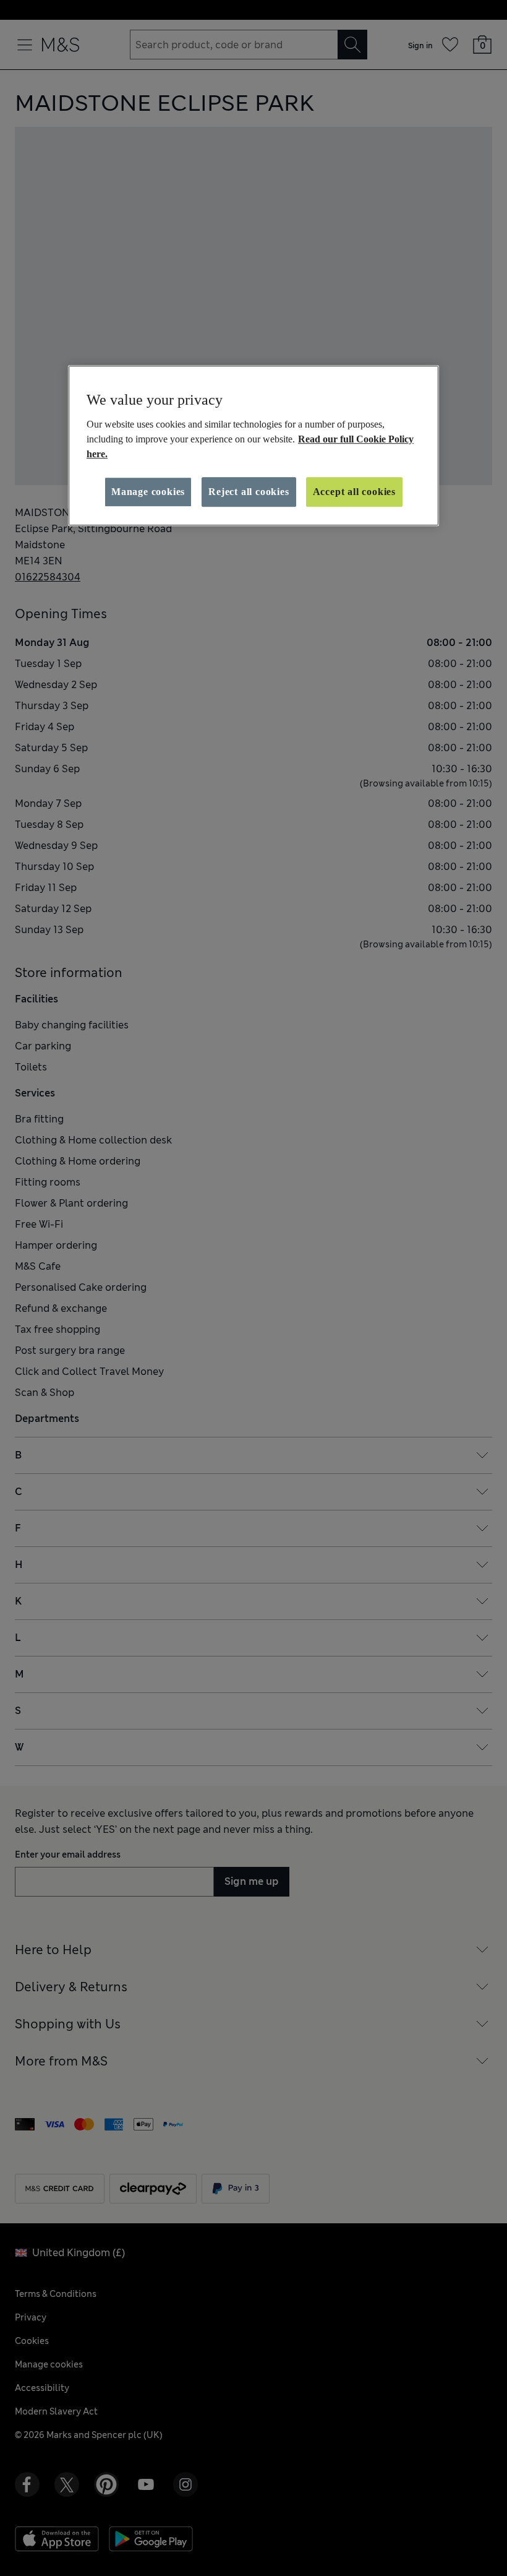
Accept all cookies (354, 492)
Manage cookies (148, 492)
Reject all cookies (249, 492)
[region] (253, 446)
